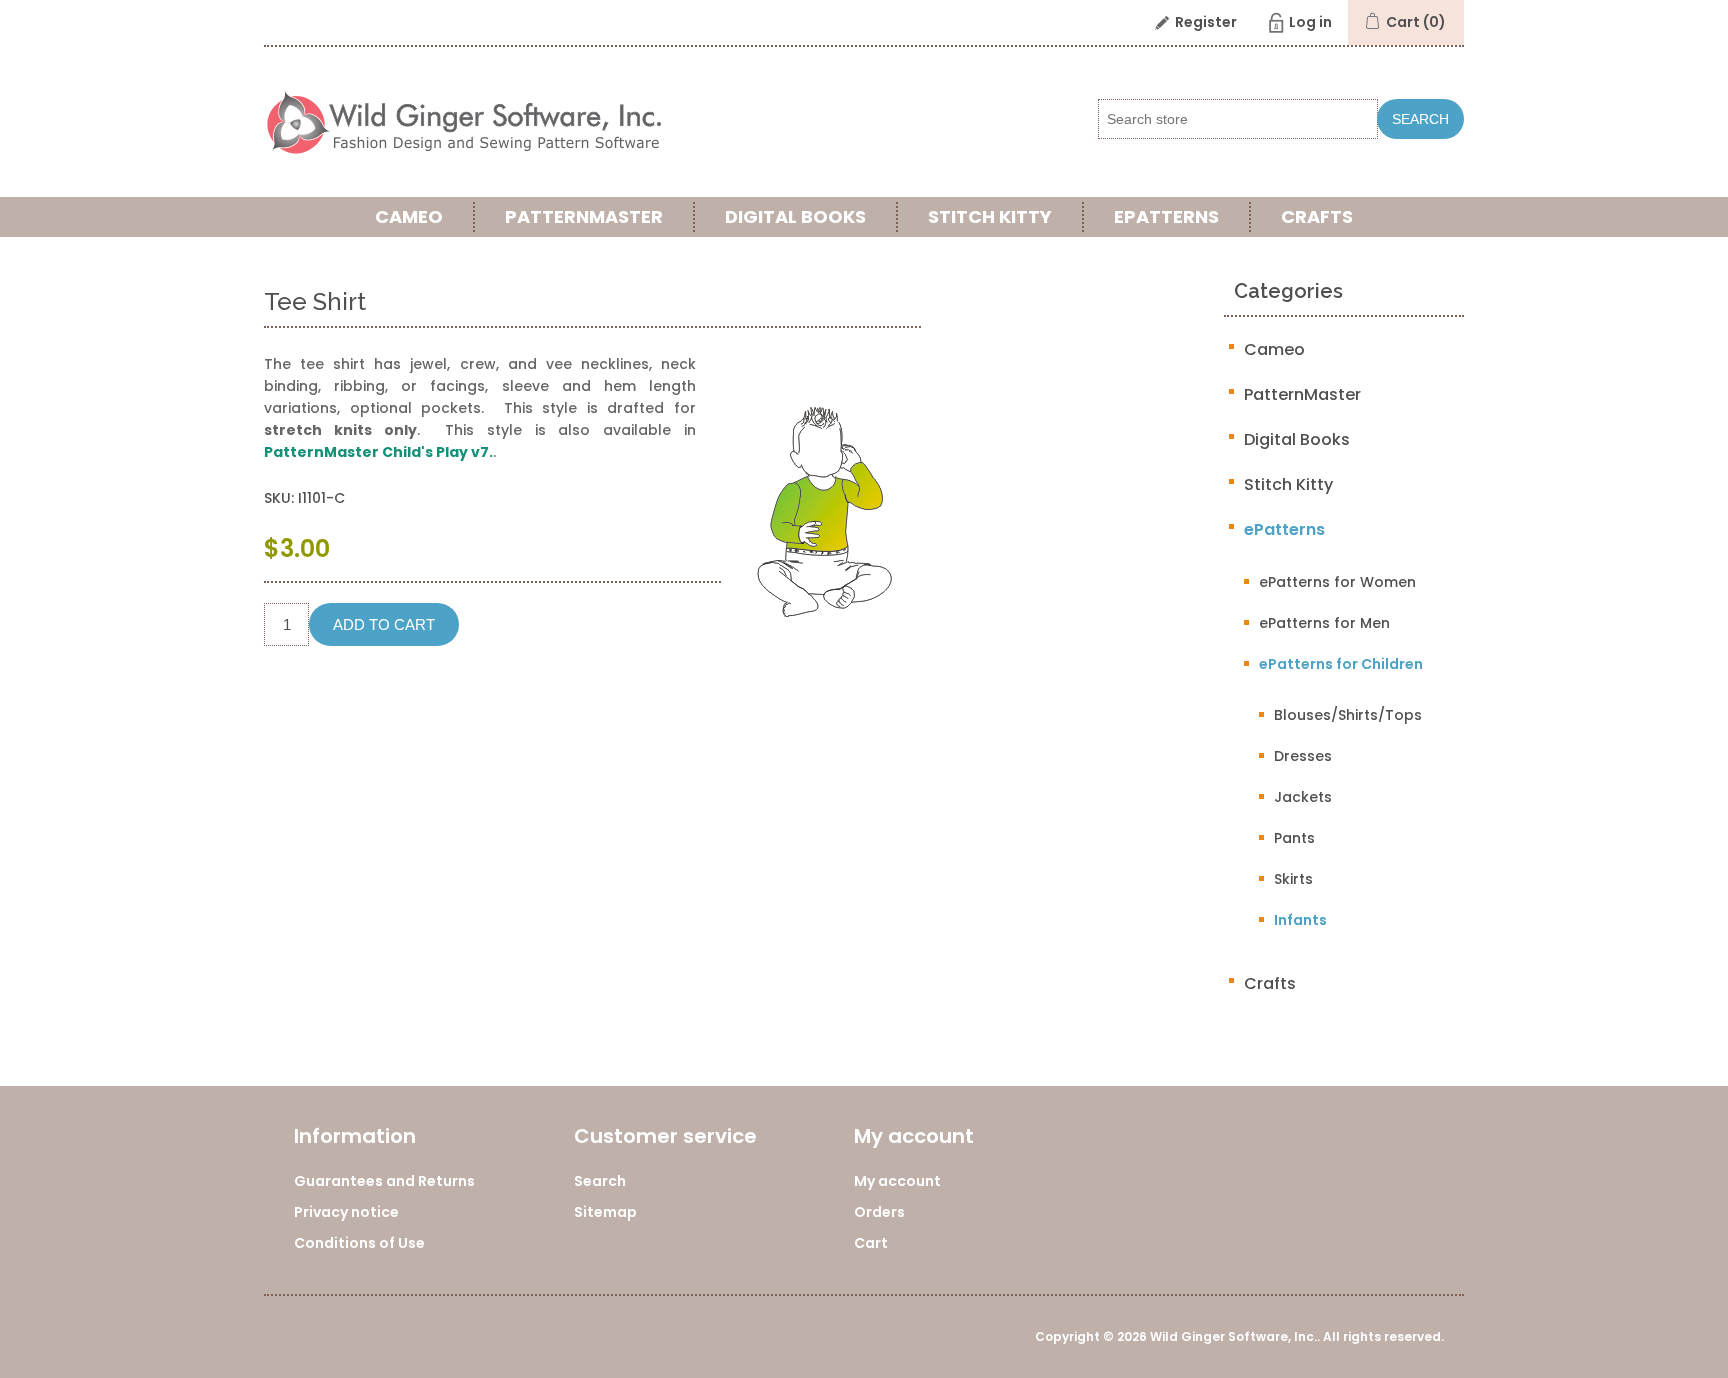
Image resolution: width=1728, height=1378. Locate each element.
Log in (1310, 22)
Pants (1294, 838)
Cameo (409, 216)
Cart (871, 1243)
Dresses (1303, 756)
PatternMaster (584, 216)
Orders (879, 1212)
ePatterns (1166, 216)
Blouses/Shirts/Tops (1348, 715)
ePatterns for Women (1337, 582)
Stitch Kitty (990, 216)
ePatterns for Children (1341, 664)
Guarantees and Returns (384, 1181)
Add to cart (384, 624)
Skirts (1293, 879)
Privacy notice (346, 1212)
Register (1206, 22)
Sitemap (605, 1212)
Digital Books (795, 216)
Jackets (1303, 797)
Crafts (1317, 216)
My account (897, 1181)
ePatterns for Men (1324, 623)
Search (1420, 119)
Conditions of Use (359, 1243)
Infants (1300, 920)
